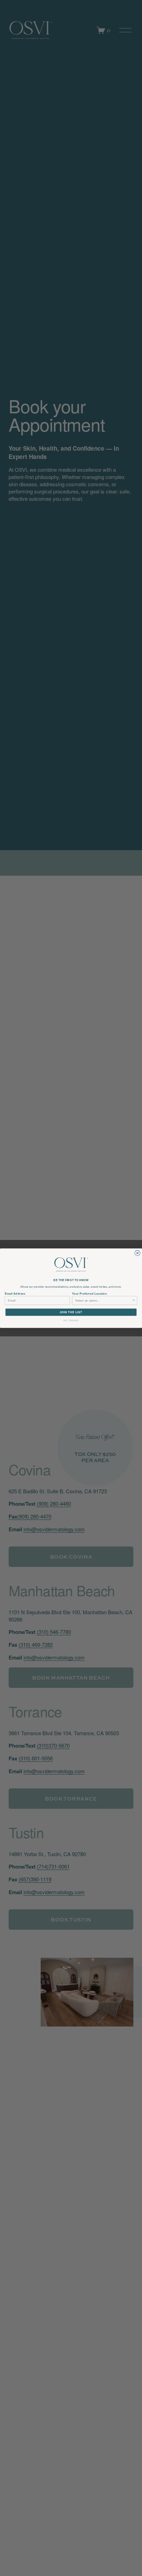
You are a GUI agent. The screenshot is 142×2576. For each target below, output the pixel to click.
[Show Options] (134, 1300)
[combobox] (104, 1300)
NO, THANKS (71, 1320)
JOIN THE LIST (71, 1312)
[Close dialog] (138, 1253)
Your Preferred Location (89, 1293)
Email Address (15, 1293)
